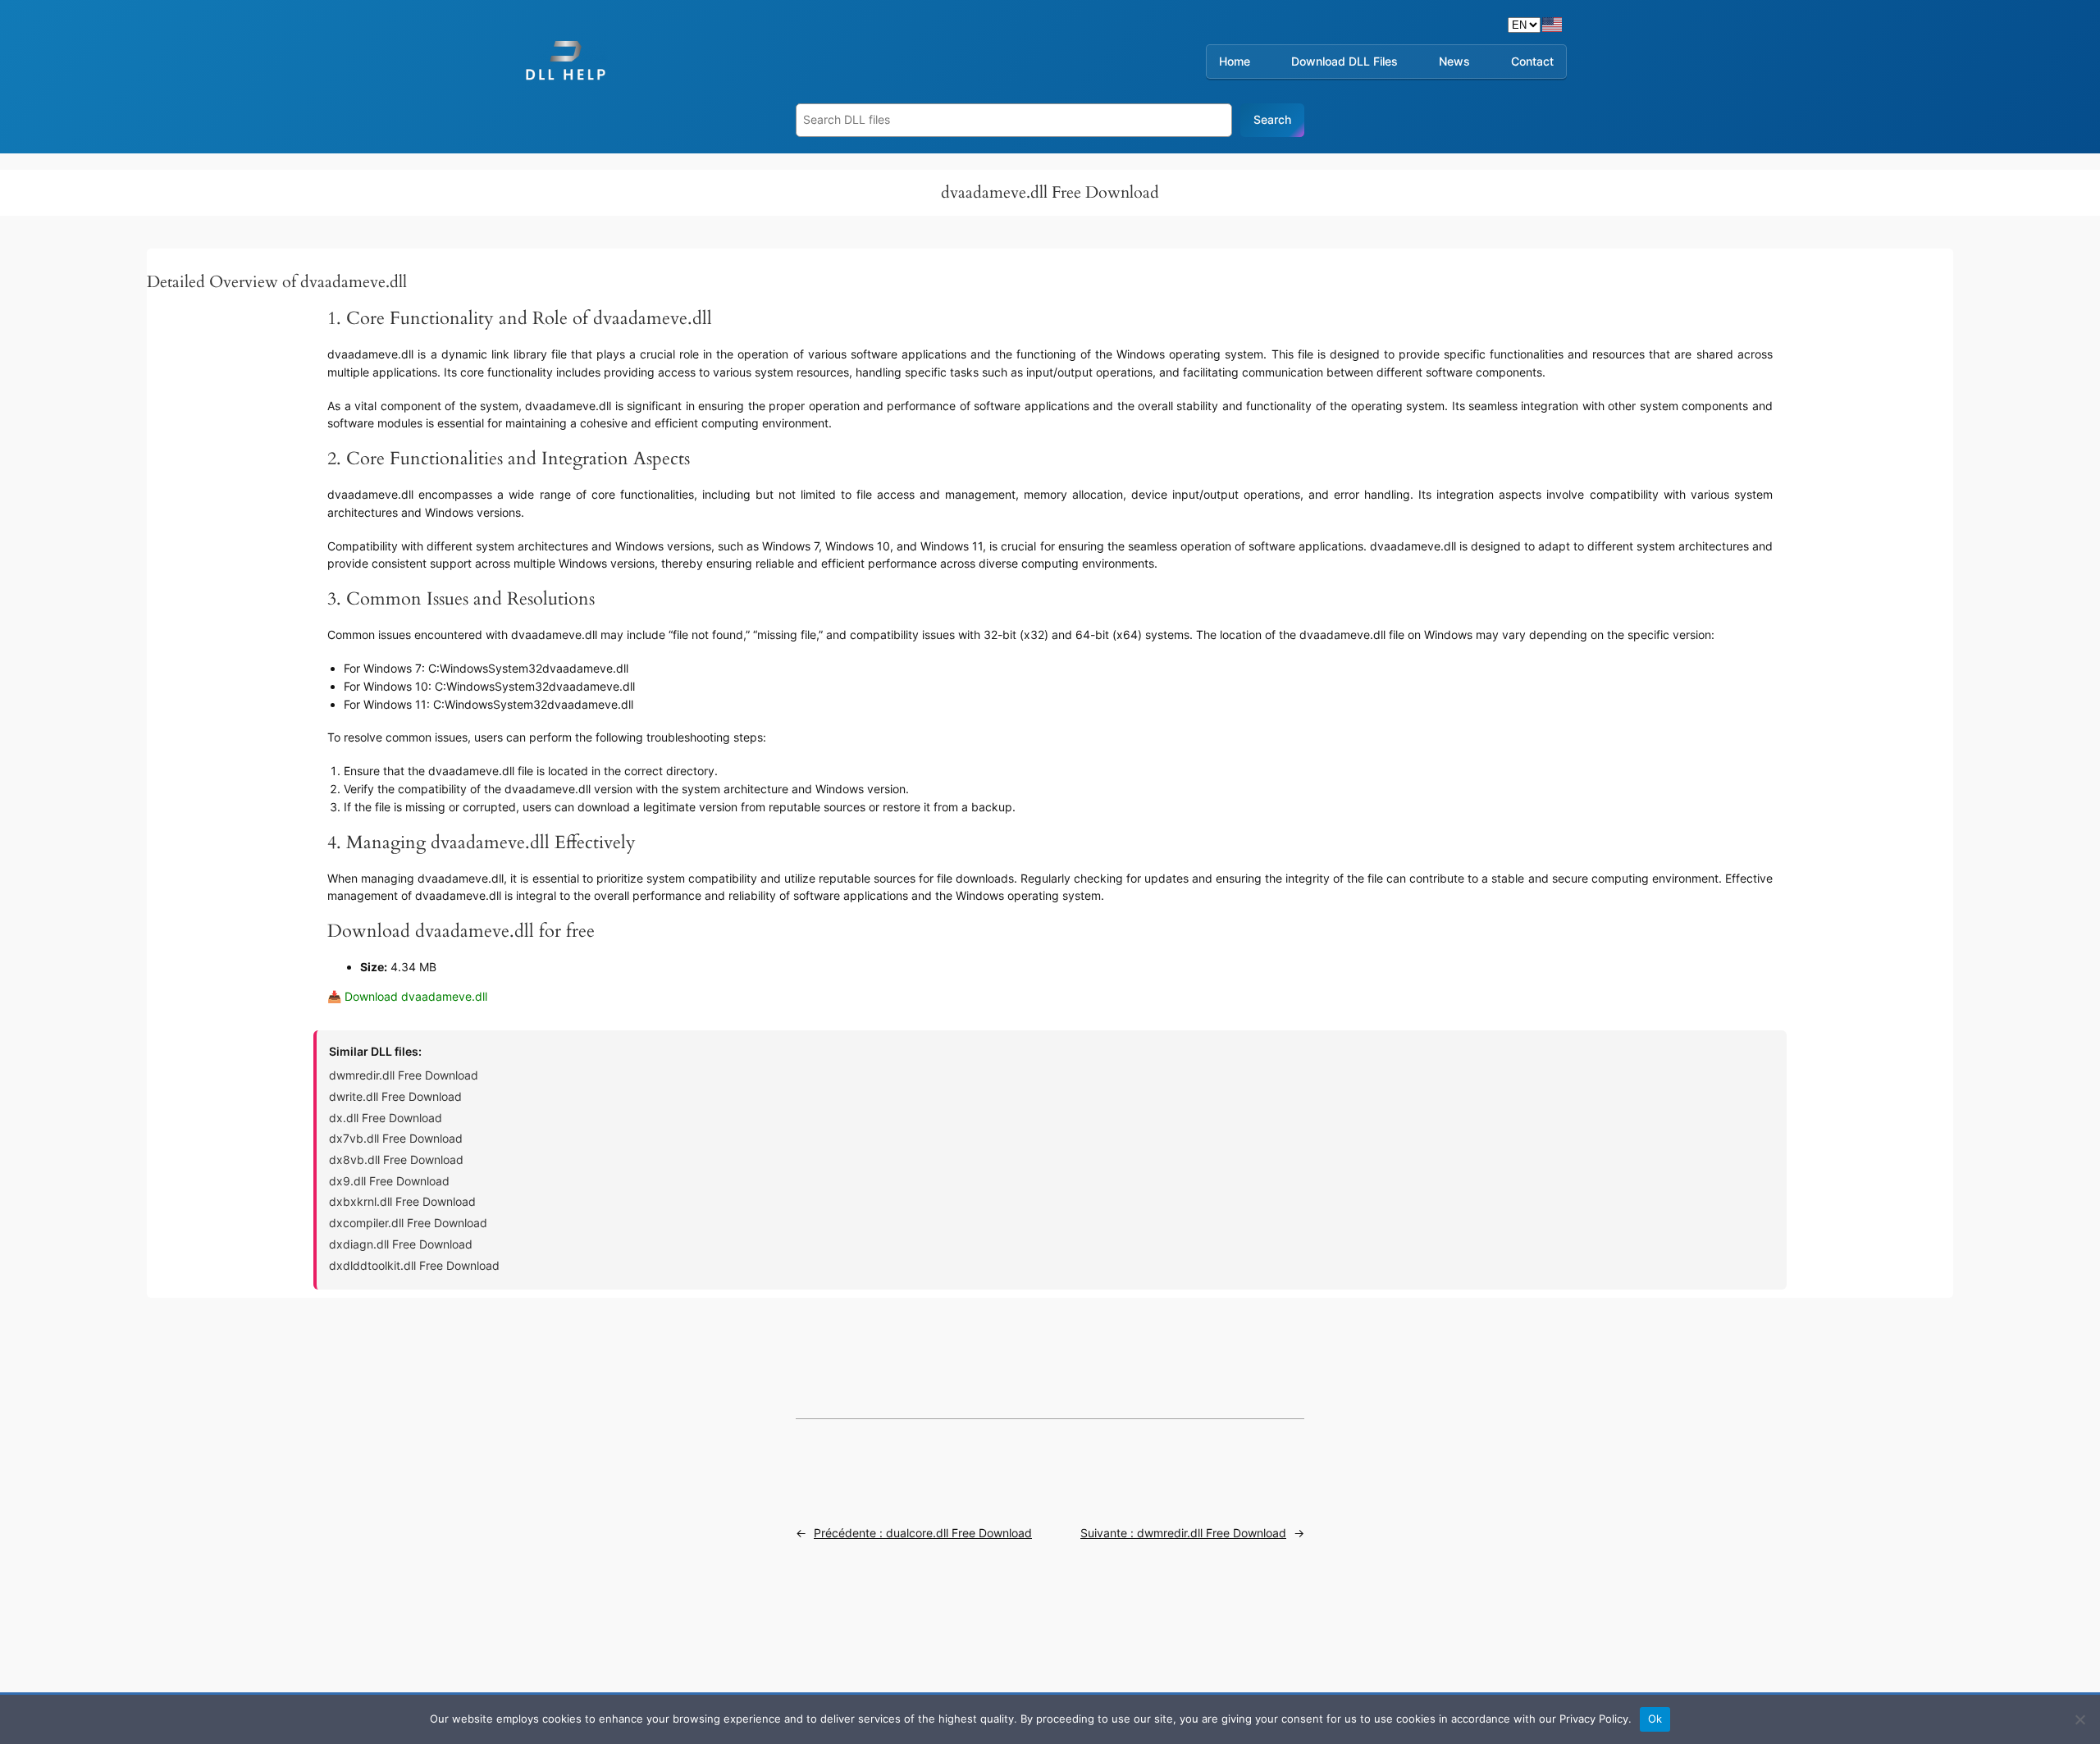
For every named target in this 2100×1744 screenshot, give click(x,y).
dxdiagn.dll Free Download (401, 1244)
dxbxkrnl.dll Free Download (402, 1201)
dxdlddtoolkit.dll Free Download (414, 1265)
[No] (2079, 1719)
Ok (1655, 1719)
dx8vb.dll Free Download (396, 1160)
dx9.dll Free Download (389, 1181)
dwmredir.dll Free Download (404, 1075)
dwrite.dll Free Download (395, 1096)
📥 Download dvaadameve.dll (407, 996)
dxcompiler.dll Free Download (408, 1223)
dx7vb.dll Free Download (396, 1138)
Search (1272, 119)
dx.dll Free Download (386, 1118)
